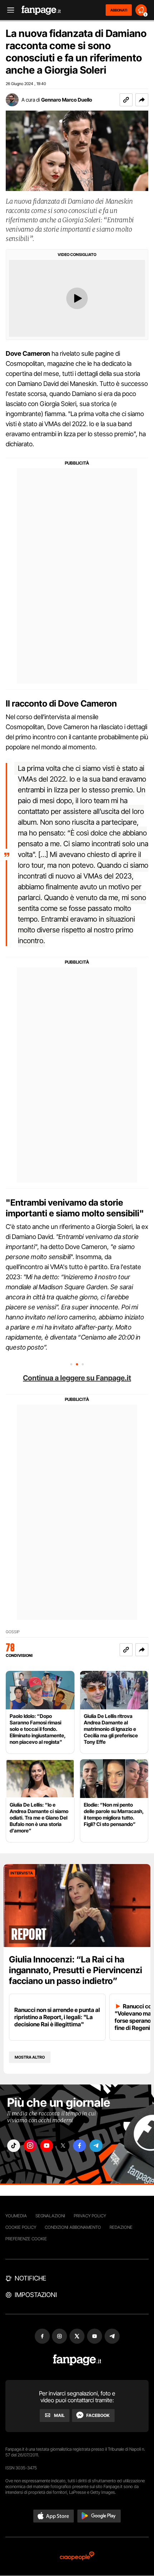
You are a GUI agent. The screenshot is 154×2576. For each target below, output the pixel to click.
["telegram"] (96, 2146)
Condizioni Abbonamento (73, 2227)
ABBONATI (119, 10)
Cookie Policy (21, 2227)
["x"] (63, 2146)
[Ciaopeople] (77, 2556)
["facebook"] (80, 2146)
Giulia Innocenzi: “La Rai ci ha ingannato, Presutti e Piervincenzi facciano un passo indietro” (76, 1970)
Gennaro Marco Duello (67, 100)
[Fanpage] (77, 2360)
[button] (142, 100)
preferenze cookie (26, 2239)
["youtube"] (47, 2146)
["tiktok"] (14, 2146)
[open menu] (8, 10)
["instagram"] (30, 2146)
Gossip (13, 1632)
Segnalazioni (50, 2216)
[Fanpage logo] (41, 10)
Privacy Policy (90, 2216)
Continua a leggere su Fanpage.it (77, 1378)
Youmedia (16, 2216)
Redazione (121, 2227)
